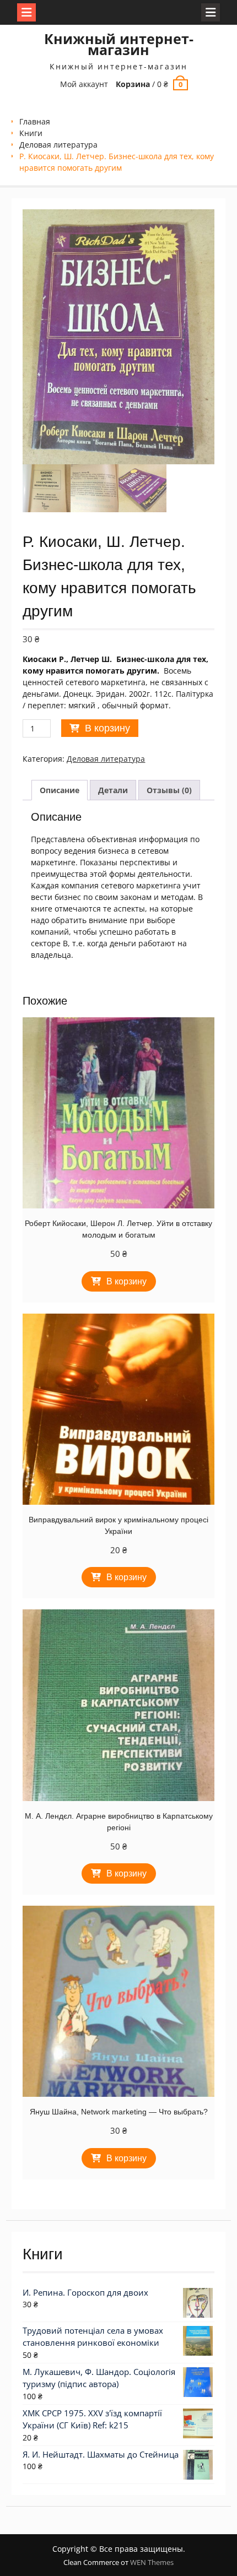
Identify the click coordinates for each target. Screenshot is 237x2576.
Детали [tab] (113, 790)
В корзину (107, 728)
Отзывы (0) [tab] (169, 790)
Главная (35, 121)
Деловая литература (58, 145)
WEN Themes (152, 2562)
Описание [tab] (60, 790)
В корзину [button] (126, 1281)
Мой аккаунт (84, 84)
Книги (31, 133)
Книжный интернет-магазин (119, 44)
